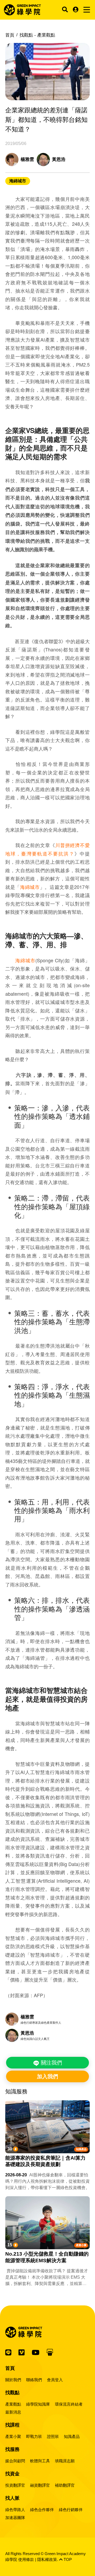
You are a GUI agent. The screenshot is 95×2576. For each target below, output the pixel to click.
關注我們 (51, 2063)
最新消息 (13, 2412)
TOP (67, 2559)
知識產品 (81, 2149)
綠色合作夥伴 (42, 2510)
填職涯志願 (65, 2461)
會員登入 (55, 2380)
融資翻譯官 (40, 2485)
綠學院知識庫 (38, 2404)
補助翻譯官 (65, 2485)
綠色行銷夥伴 (71, 2510)
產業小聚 (81, 2245)
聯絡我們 (34, 2380)
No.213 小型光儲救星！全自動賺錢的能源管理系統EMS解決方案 (47, 2257)
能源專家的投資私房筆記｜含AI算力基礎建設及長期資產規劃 (45, 2161)
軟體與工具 (40, 2461)
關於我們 (13, 2380)
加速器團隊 (15, 2518)
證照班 (53, 2436)
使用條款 (26, 2559)
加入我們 (47, 2076)
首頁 (10, 35)
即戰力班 (34, 2436)
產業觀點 (13, 2404)
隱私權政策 (47, 2559)
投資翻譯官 (15, 2485)
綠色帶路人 (15, 2510)
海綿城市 (18, 181)
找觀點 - (37, 35)
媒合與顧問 (15, 2461)
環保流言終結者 (69, 2404)
